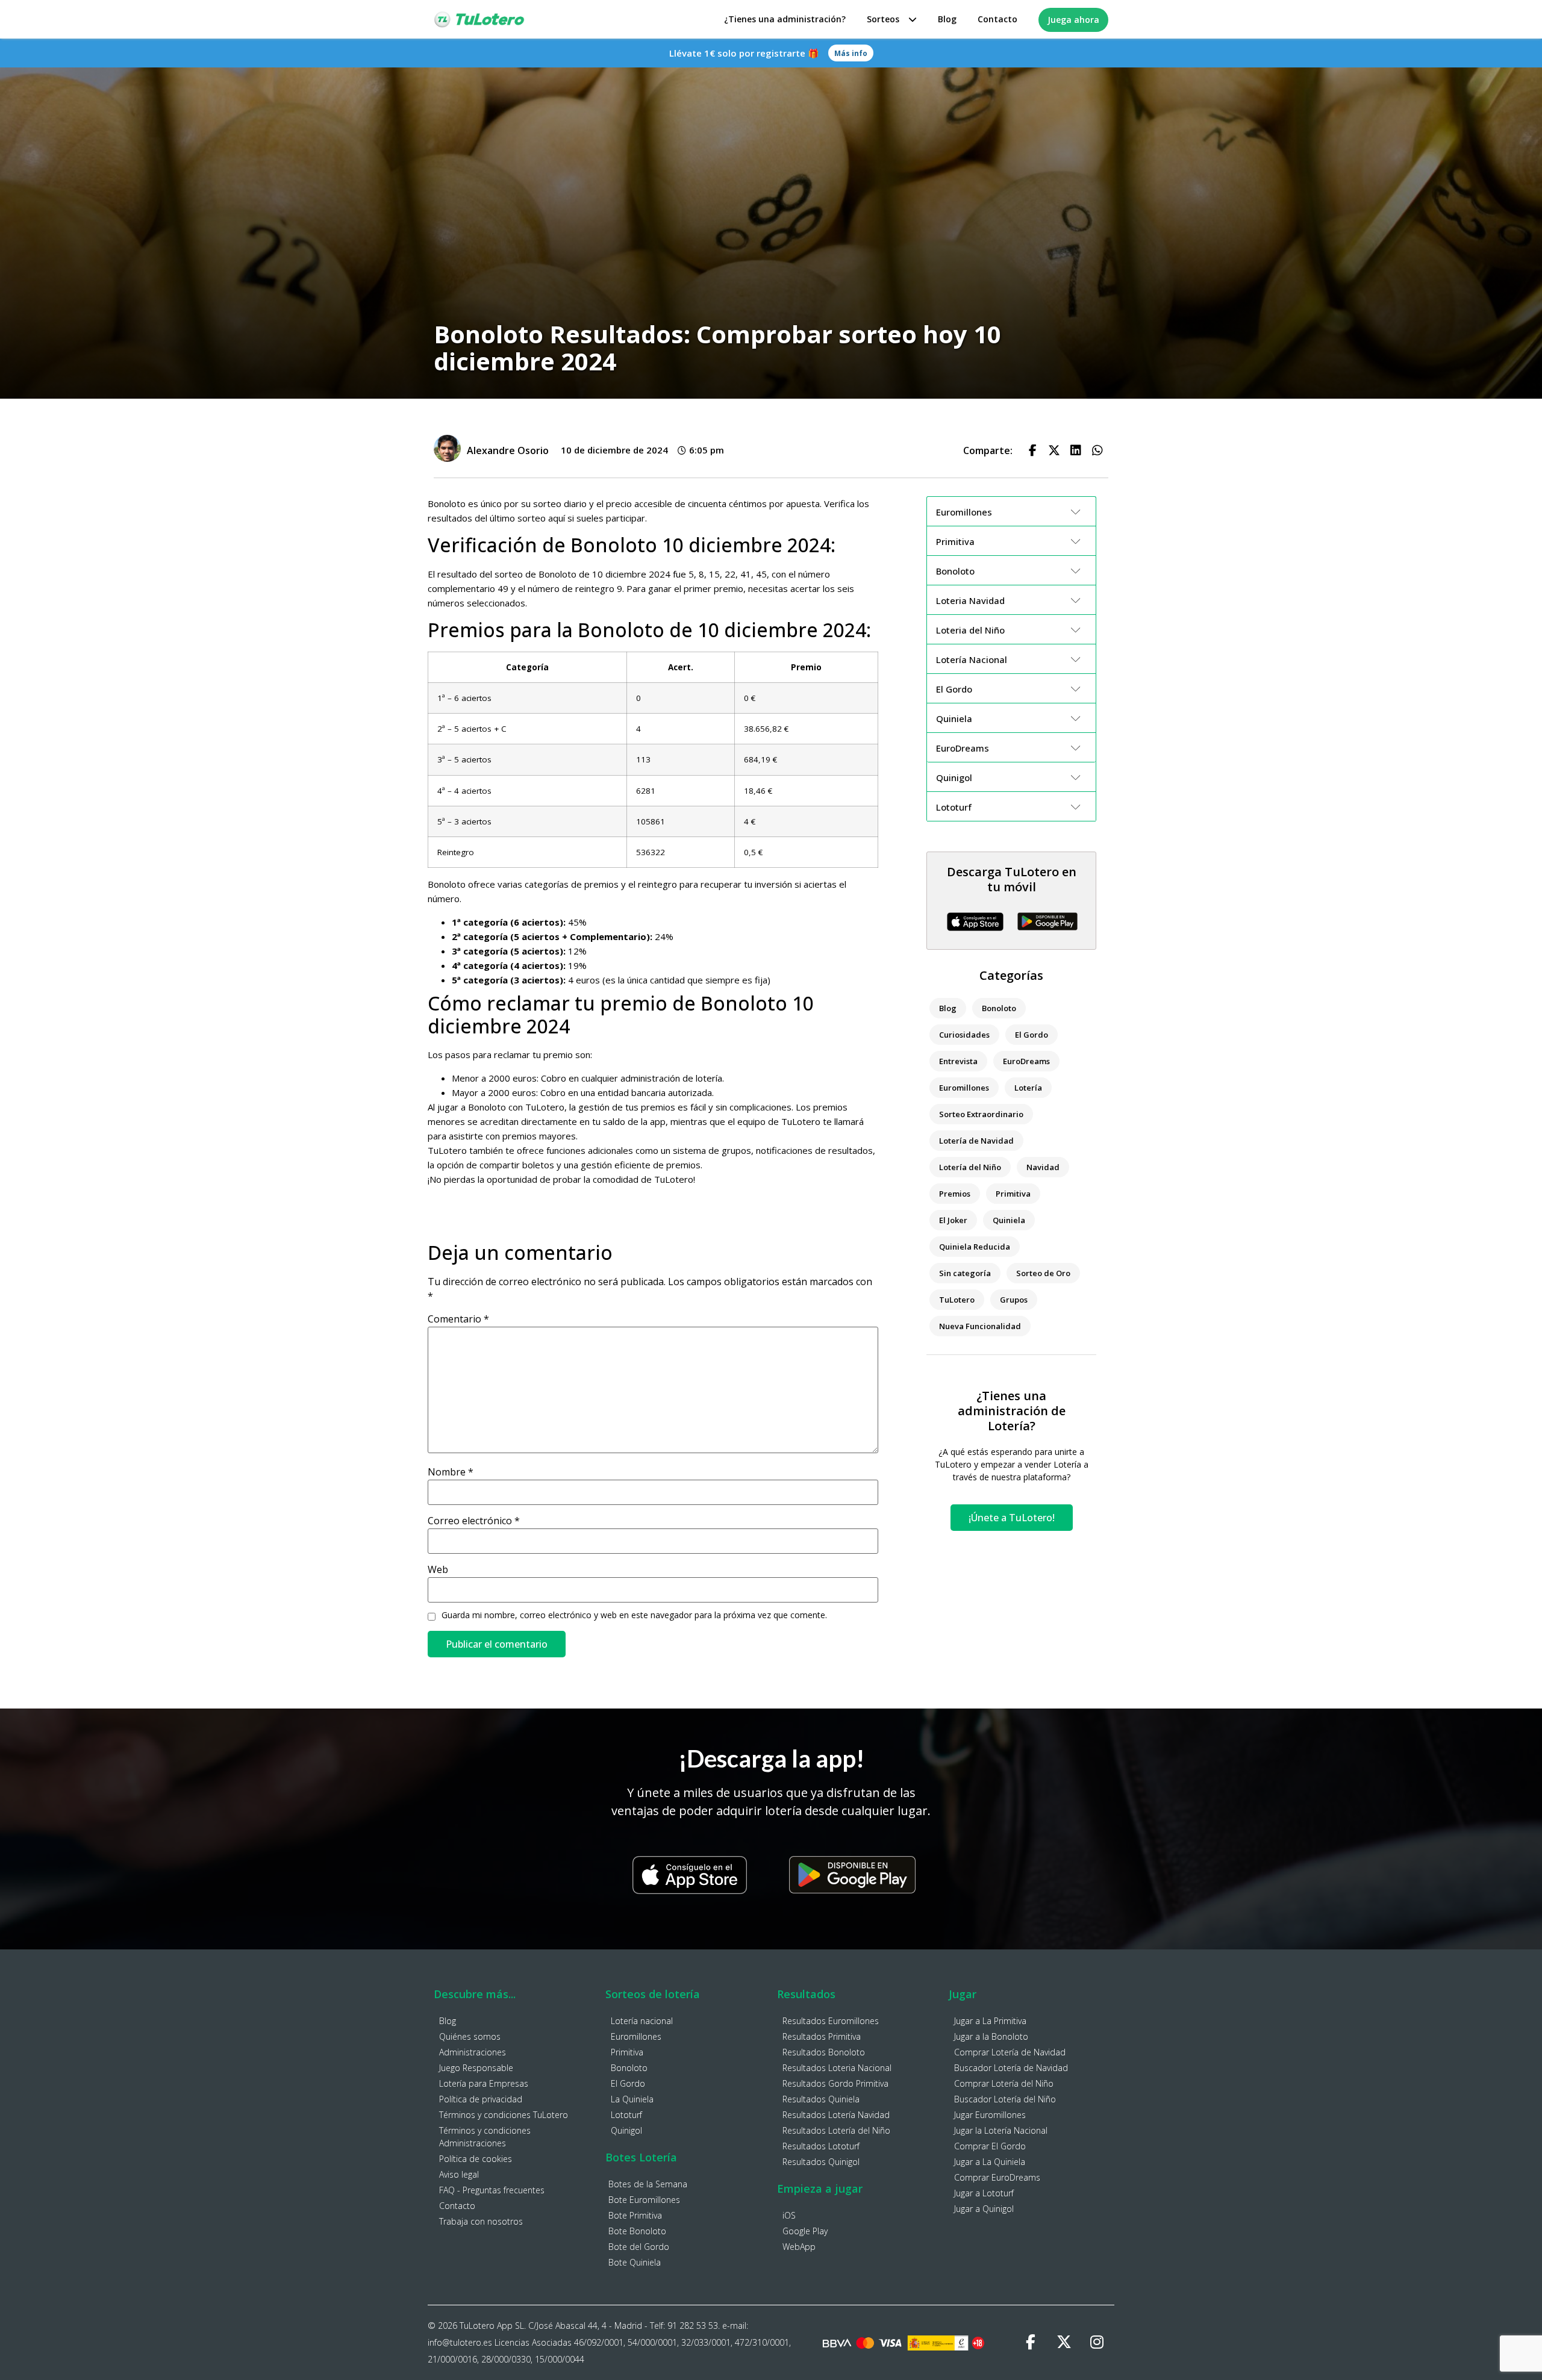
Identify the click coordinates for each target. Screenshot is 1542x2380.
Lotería (1028, 1088)
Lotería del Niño (970, 1167)
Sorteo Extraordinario (981, 1114)
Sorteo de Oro (1043, 1273)
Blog (947, 19)
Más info (851, 53)
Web (438, 1569)
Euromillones (964, 1088)
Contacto (997, 19)
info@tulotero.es (460, 2342)
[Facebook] (1031, 2343)
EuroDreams (1026, 1061)
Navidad (1043, 1167)
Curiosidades (964, 1035)
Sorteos (883, 19)
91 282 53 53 (693, 2325)
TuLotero (957, 1300)
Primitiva (1013, 1194)
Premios (955, 1194)
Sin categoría (965, 1273)
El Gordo (1032, 1035)
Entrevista (958, 1061)
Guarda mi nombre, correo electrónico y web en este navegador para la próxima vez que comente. (634, 1615)
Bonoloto (999, 1008)
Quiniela (1009, 1220)
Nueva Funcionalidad (980, 1326)
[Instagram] (1097, 2343)
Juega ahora (1073, 20)
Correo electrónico (474, 1521)
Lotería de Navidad (976, 1141)
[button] (1032, 450)
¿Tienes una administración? (785, 19)
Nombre (451, 1472)
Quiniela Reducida (975, 1247)
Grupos (1014, 1300)
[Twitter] (1064, 2343)
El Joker (953, 1220)
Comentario (458, 1319)
